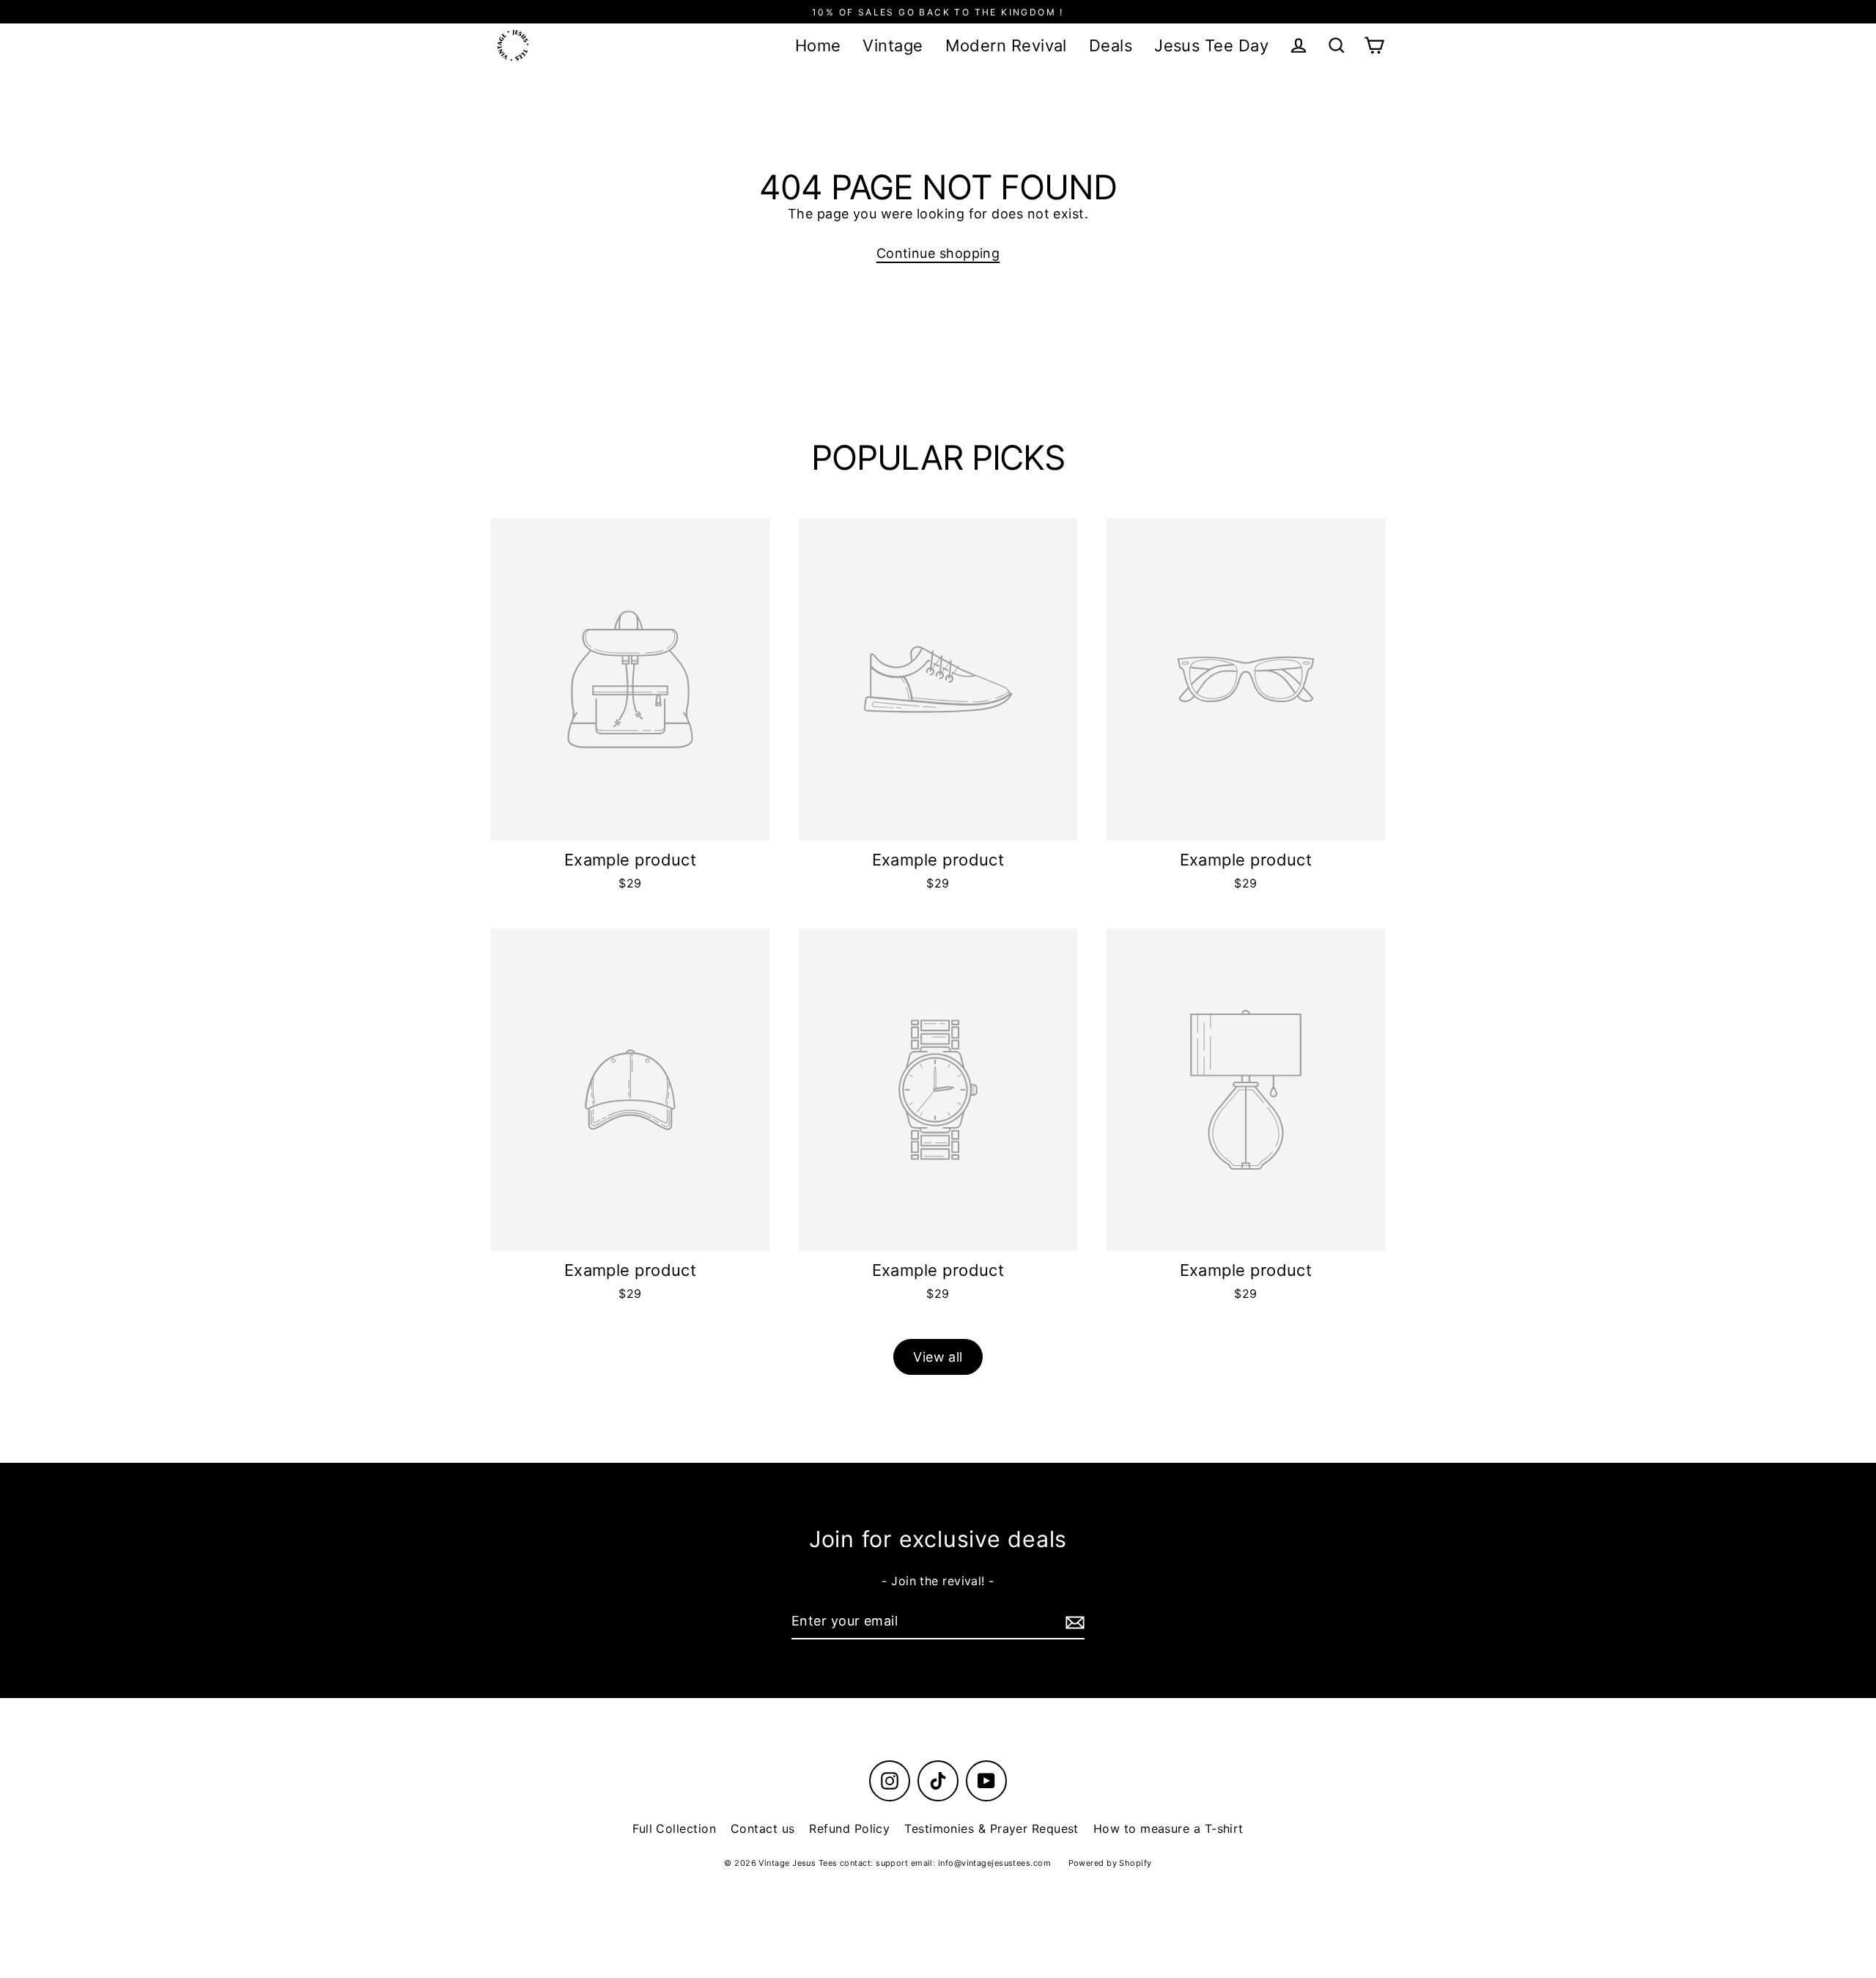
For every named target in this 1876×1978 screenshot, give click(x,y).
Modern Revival (1006, 45)
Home (818, 45)
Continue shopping (938, 253)
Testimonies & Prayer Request (991, 1828)
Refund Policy (849, 1828)
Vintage (893, 45)
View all (938, 1357)
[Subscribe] (1073, 1622)
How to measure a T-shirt (1168, 1828)
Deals (1111, 45)
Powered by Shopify (1110, 1863)
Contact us (763, 1828)
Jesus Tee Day (1211, 45)
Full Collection (674, 1828)
